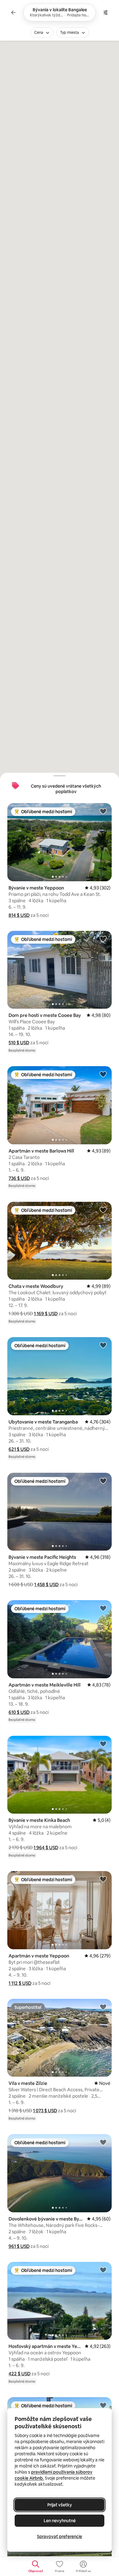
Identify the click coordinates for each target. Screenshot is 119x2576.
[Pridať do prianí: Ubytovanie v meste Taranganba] (103, 1345)
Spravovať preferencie (60, 2536)
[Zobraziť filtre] (106, 12)
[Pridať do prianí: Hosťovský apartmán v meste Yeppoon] (103, 2270)
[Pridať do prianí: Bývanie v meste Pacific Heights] (103, 1481)
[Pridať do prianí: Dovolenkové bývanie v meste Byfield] (103, 2142)
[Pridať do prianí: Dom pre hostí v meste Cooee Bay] (103, 939)
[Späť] (13, 12)
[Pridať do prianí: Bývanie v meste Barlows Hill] (103, 2405)
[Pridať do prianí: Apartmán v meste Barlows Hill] (103, 1074)
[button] (19, 915)
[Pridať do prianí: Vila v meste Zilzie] (103, 2007)
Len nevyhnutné (60, 2521)
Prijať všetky (60, 2505)
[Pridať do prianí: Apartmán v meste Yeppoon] (103, 1879)
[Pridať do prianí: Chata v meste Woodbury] (103, 1210)
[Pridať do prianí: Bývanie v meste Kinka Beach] (103, 1744)
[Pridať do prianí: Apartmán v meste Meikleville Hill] (103, 1608)
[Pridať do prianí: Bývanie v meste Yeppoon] (103, 811)
